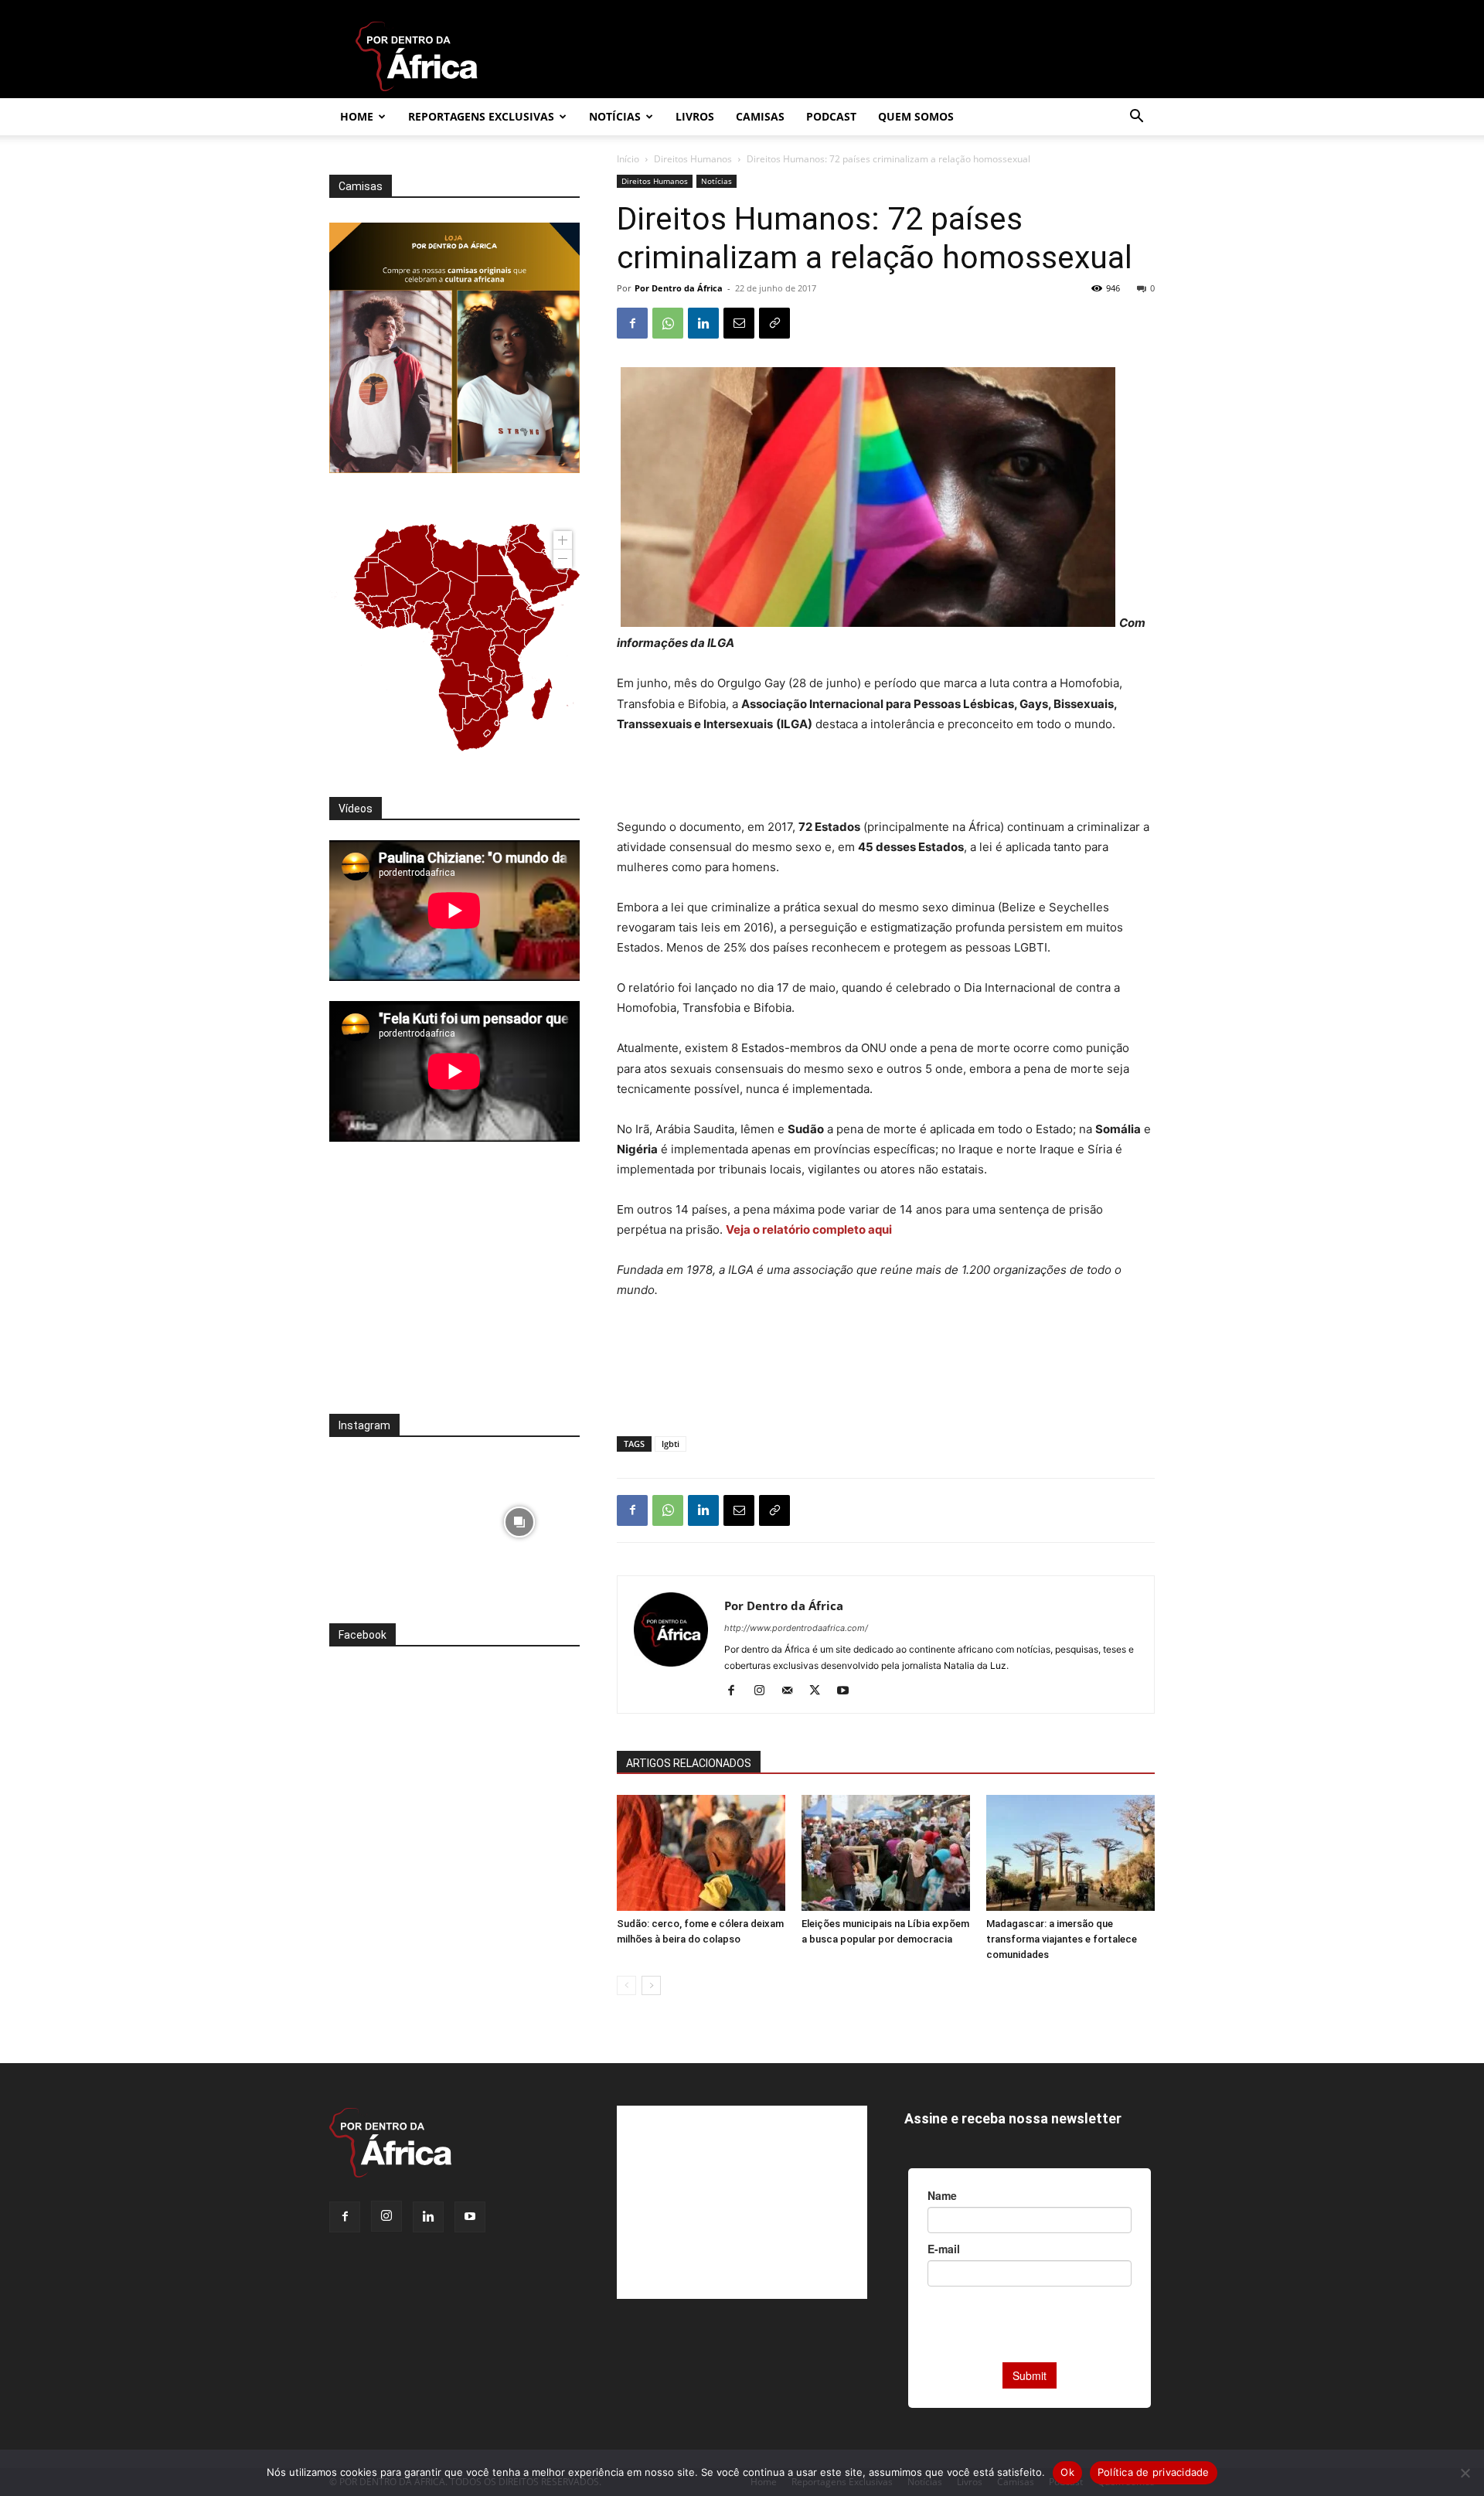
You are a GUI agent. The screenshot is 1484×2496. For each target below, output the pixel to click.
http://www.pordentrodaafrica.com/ (796, 1628)
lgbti (671, 1444)
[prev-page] (626, 1985)
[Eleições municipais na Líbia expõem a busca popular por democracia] (886, 1853)
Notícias (615, 116)
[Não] (1465, 2473)
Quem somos (916, 116)
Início (628, 159)
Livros (695, 116)
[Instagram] (765, 1691)
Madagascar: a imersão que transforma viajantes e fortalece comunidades (1062, 1939)
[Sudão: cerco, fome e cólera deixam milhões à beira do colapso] (701, 1853)
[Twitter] (820, 1691)
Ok (1067, 2472)
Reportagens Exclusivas (481, 116)
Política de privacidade (1154, 2472)
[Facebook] (632, 323)
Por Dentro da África (679, 288)
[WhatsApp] (668, 323)
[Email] (739, 323)
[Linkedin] (703, 323)
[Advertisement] (886, 778)
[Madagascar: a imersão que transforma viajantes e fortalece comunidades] (1070, 1853)
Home (357, 116)
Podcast (831, 116)
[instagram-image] (390, 1518)
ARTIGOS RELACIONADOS (689, 1763)
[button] (1136, 118)
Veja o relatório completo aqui (810, 1229)
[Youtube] (848, 1691)
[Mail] (793, 1691)
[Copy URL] (774, 323)
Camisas (760, 116)
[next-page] (651, 1985)
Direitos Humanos (693, 159)
